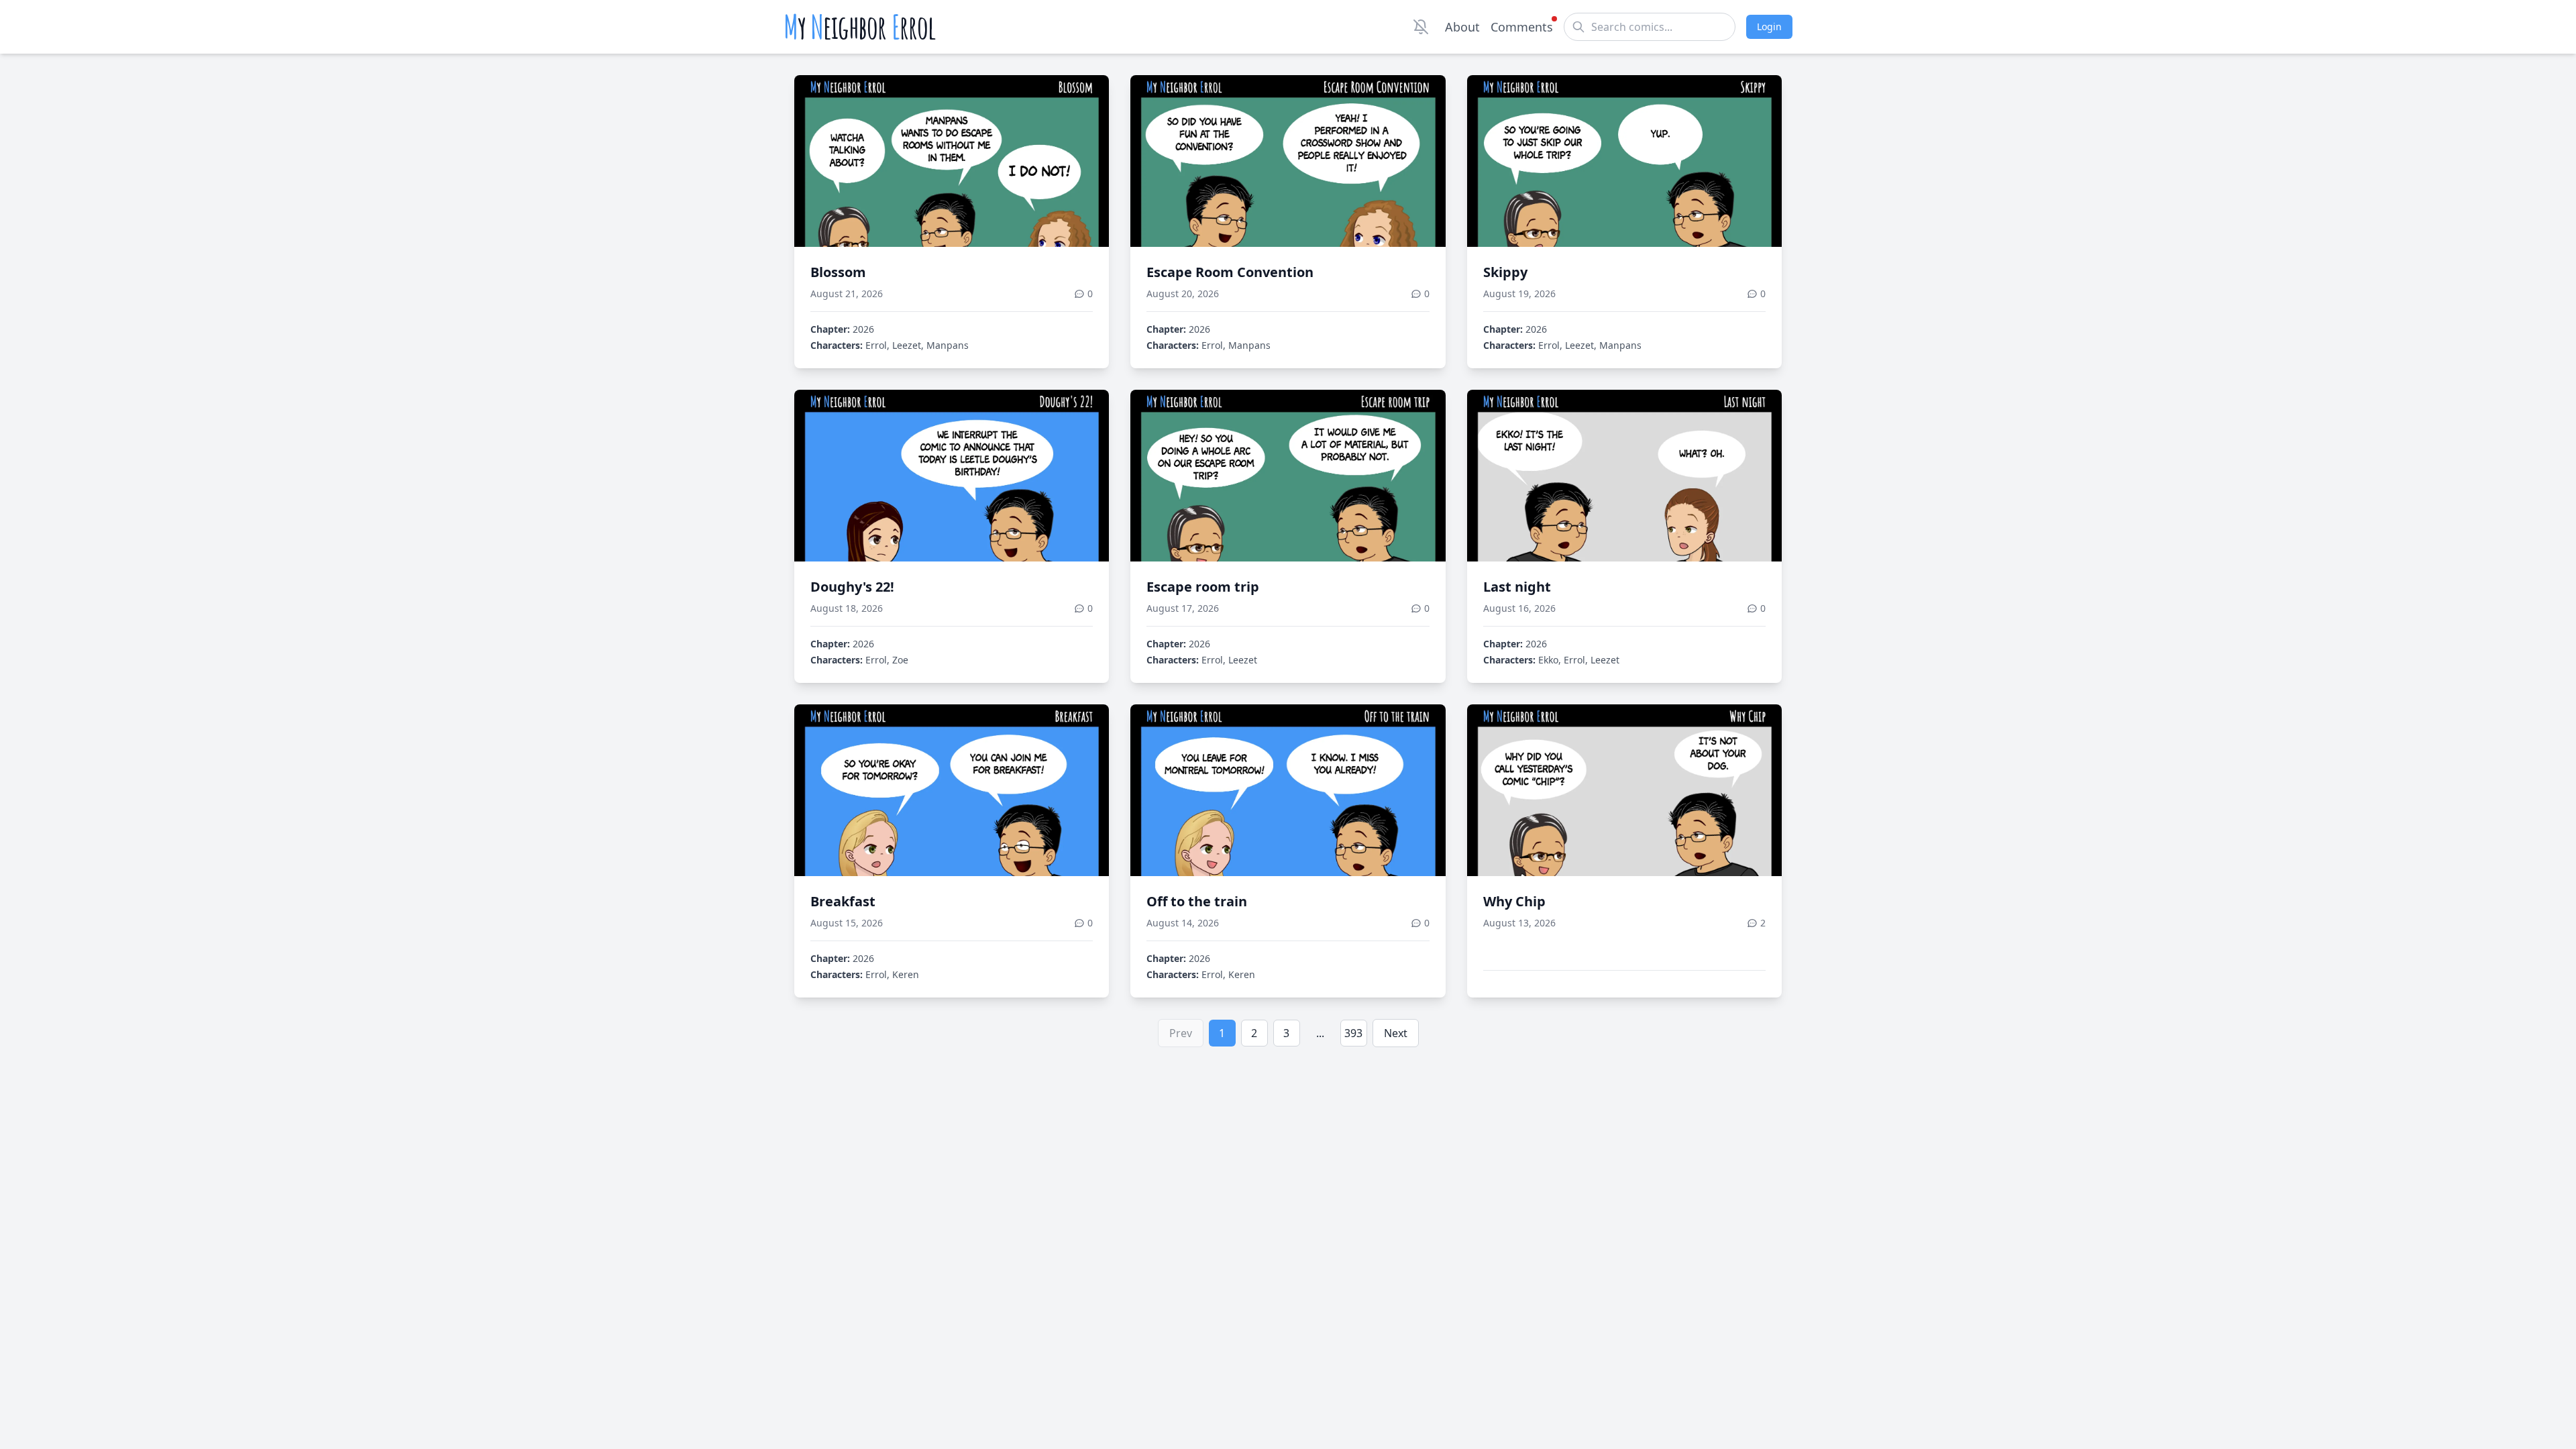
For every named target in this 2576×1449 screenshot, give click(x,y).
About (1462, 27)
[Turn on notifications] (1421, 27)
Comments (1522, 27)
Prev (1181, 1033)
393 (1353, 1033)
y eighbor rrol (860, 27)
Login (1769, 26)
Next (1396, 1033)
